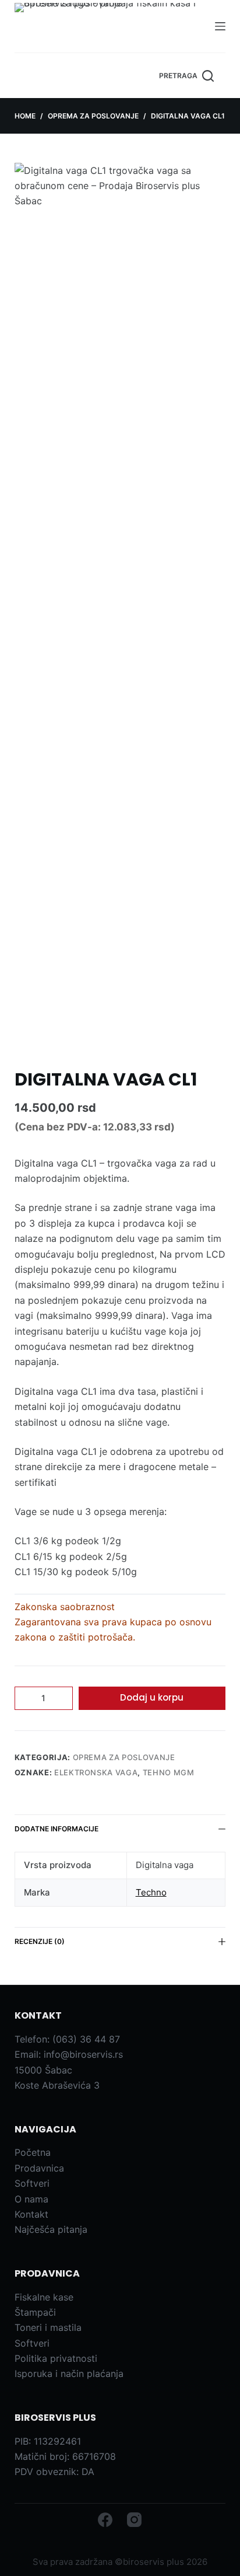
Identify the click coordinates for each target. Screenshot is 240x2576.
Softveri (32, 2183)
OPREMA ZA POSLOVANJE (124, 1757)
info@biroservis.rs (83, 2054)
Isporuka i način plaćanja (69, 2373)
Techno (151, 1892)
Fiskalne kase (44, 2297)
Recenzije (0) (40, 1941)
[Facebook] (105, 2520)
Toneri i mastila (48, 2327)
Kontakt (31, 2214)
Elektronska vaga (96, 1772)
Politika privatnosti (56, 2358)
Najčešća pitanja (51, 2229)
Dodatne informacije (57, 1829)
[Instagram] (134, 2520)
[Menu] (220, 26)
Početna (33, 2152)
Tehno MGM (169, 1772)
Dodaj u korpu (152, 1697)
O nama (31, 2199)
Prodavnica (39, 2168)
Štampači (35, 2312)
